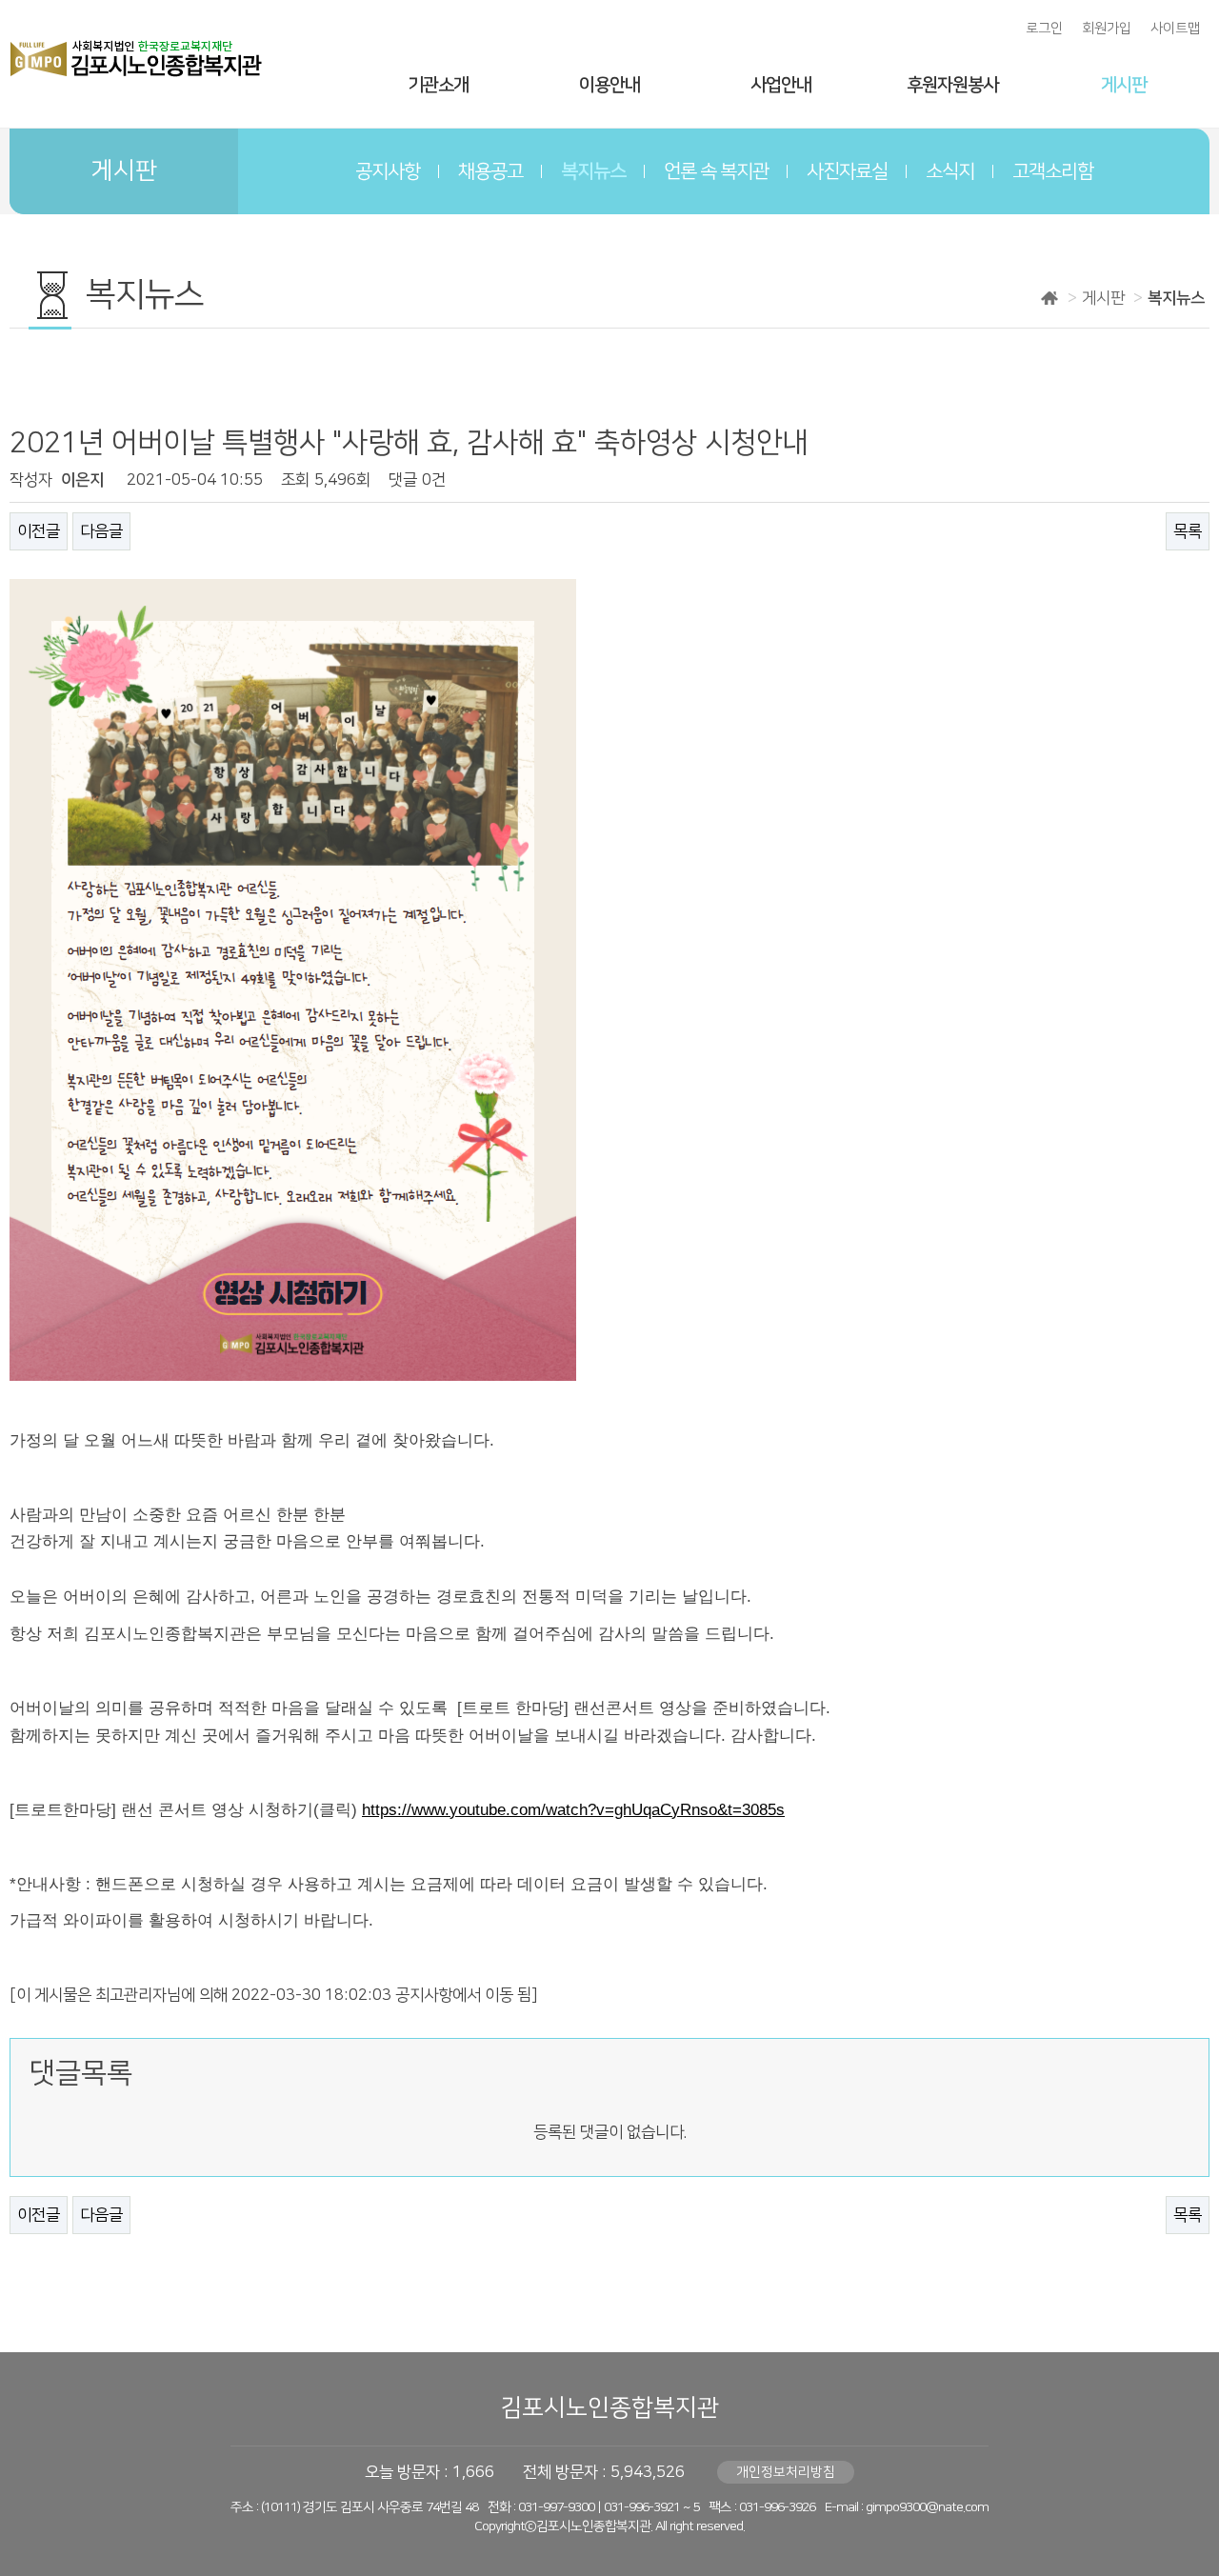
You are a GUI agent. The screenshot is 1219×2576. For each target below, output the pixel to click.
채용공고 (490, 171)
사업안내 (781, 85)
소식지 (950, 171)
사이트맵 (1175, 29)
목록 (1188, 531)
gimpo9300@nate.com (927, 2507)
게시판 (1124, 85)
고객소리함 (1053, 171)
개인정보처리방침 (786, 2472)
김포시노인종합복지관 (609, 2408)
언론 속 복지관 (716, 171)
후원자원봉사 (952, 85)
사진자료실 (847, 171)
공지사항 (388, 171)
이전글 (39, 531)
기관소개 (438, 85)
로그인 (1044, 29)
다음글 (101, 531)
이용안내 (609, 85)
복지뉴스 (593, 171)
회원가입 (1107, 29)
